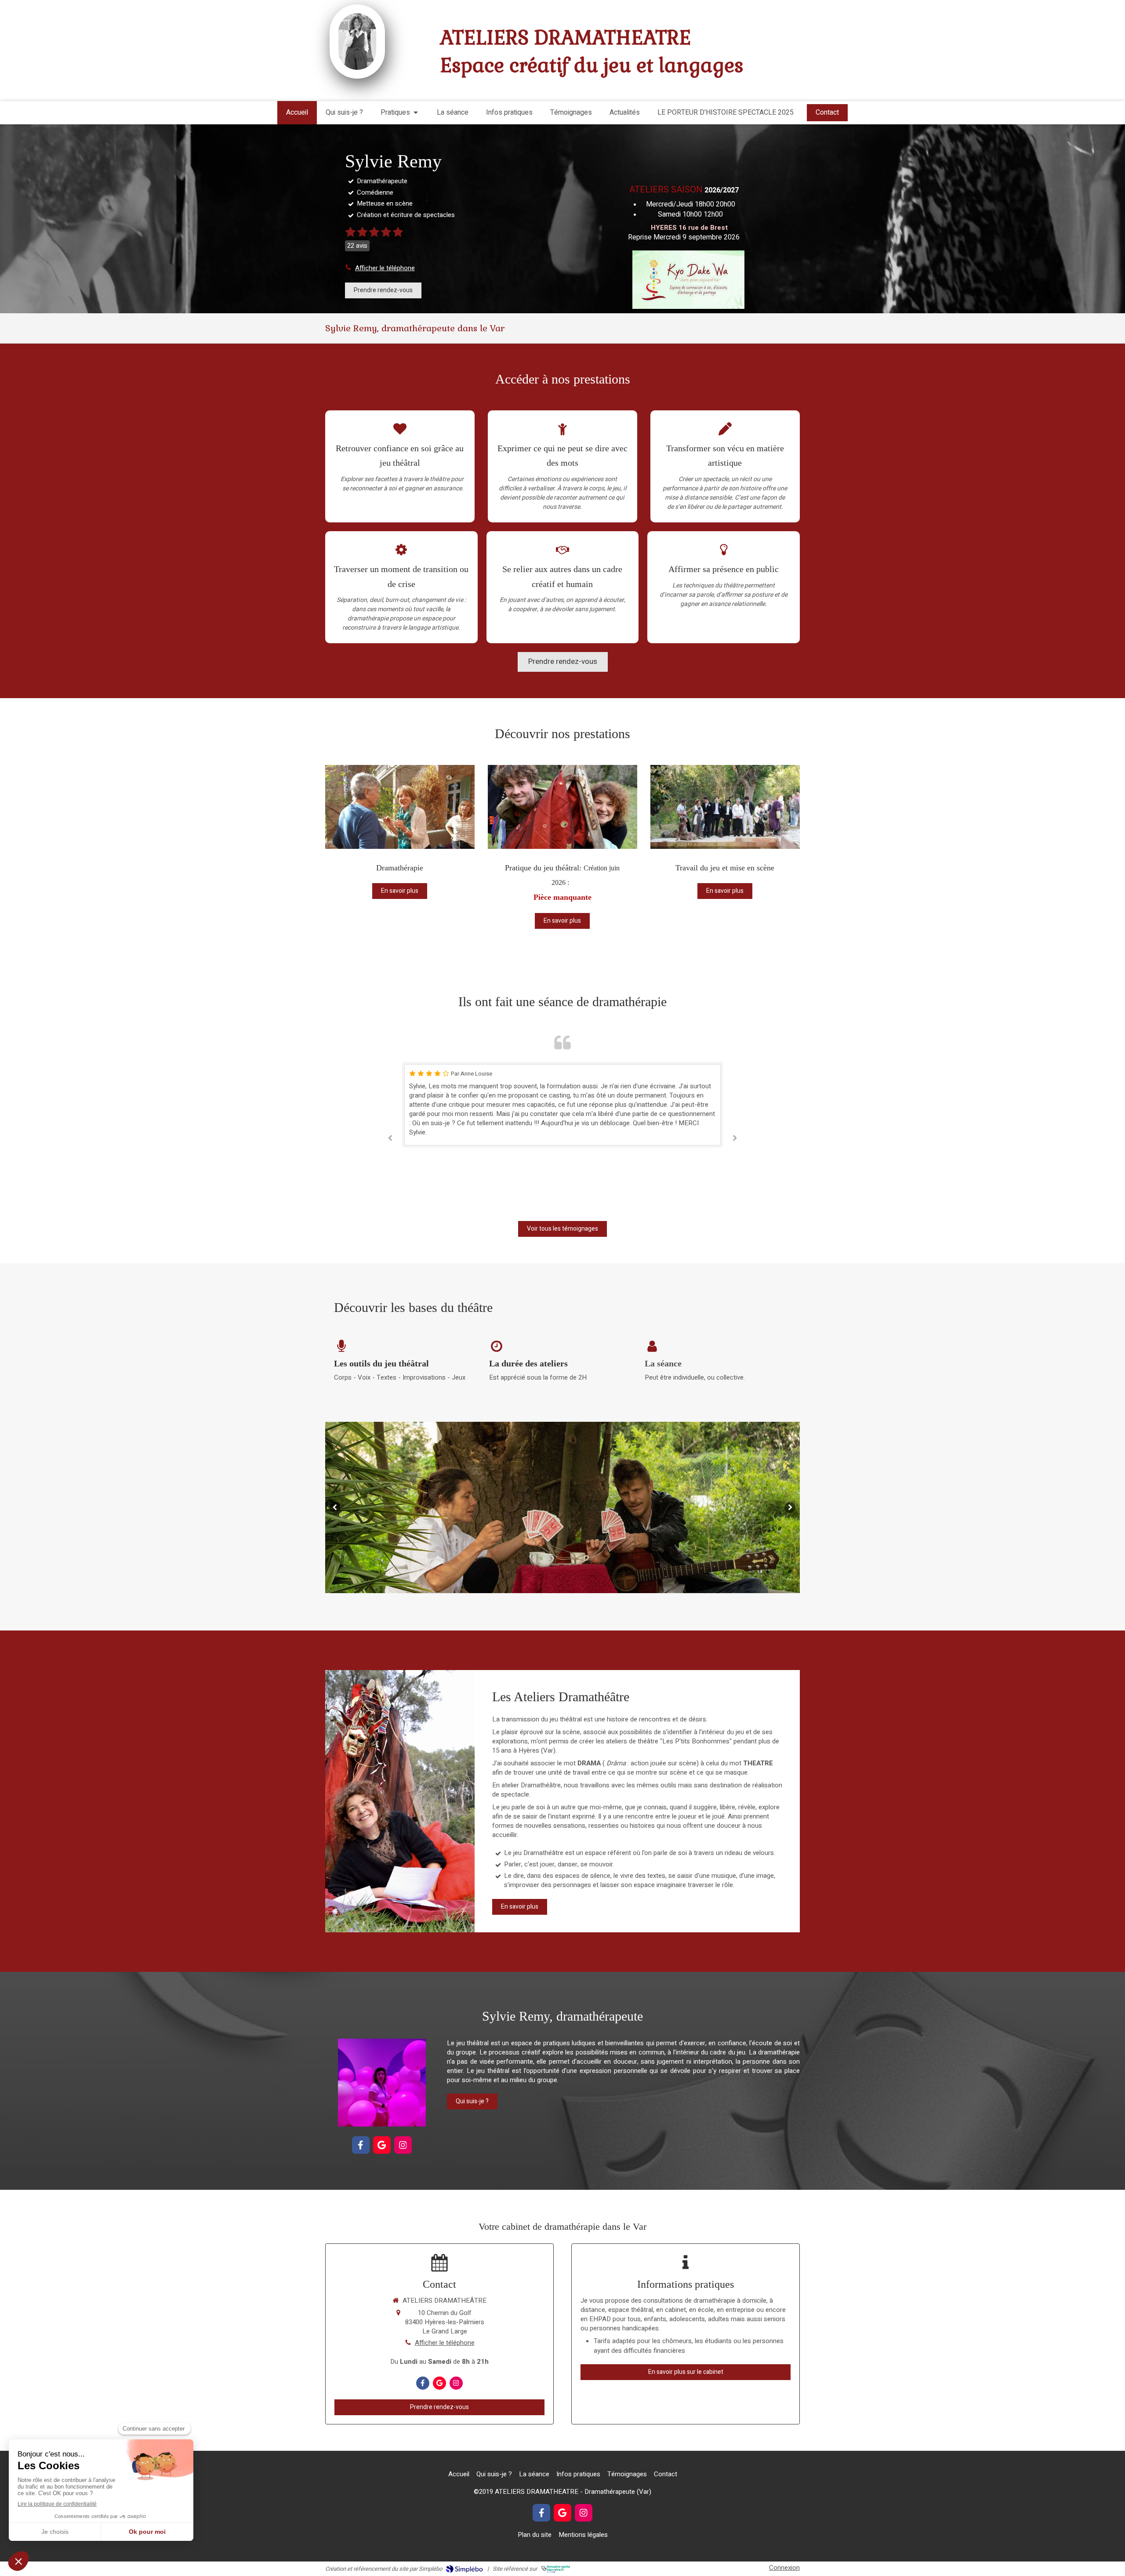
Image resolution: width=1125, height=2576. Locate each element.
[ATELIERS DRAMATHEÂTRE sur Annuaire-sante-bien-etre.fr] (556, 2569)
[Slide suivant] (790, 1507)
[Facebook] (361, 2145)
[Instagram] (403, 2145)
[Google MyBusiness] (382, 2145)
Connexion (784, 2568)
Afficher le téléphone (385, 268)
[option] (562, 1119)
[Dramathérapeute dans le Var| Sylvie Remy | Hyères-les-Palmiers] (357, 42)
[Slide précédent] (335, 1507)
